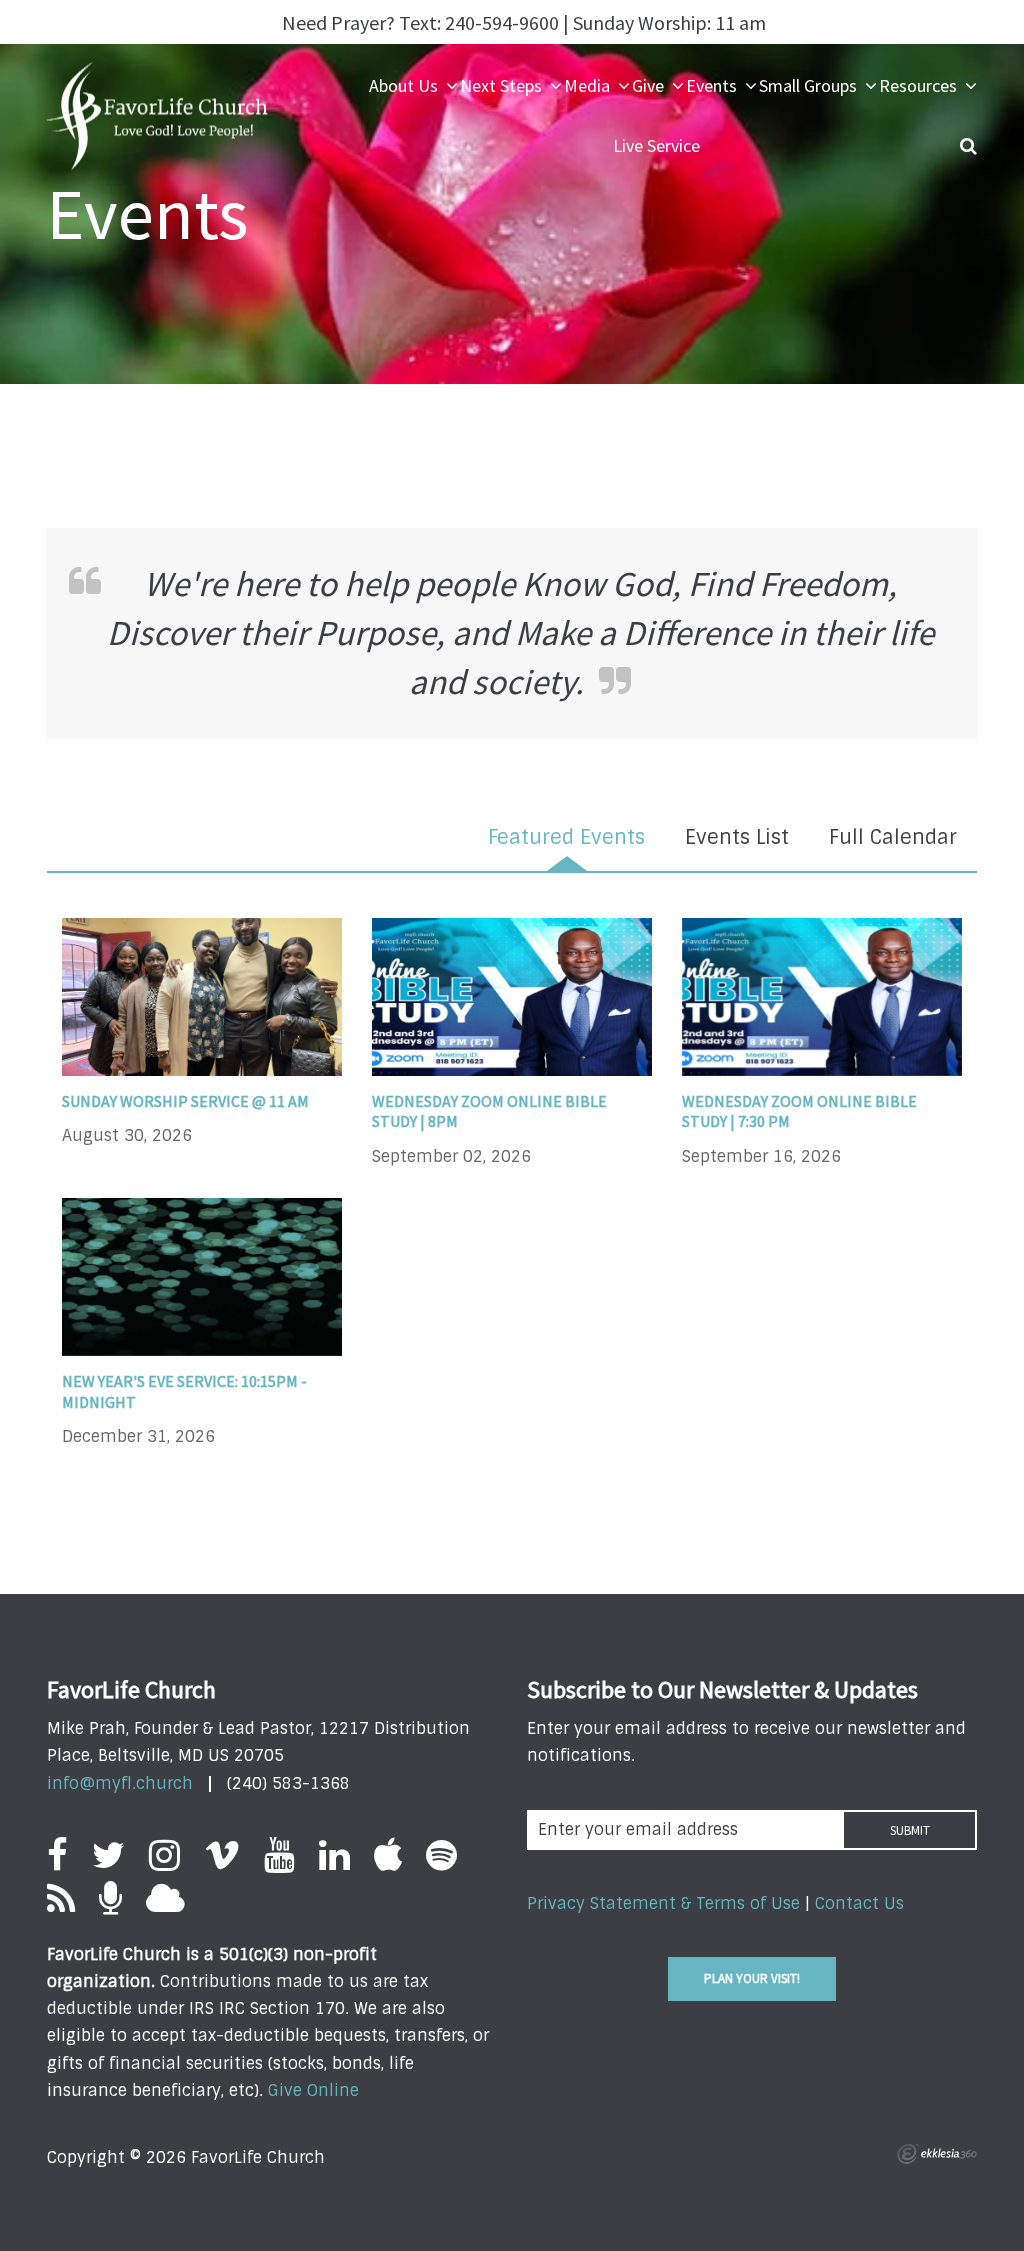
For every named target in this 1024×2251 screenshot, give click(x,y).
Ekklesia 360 (937, 2154)
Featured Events (566, 837)
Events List (737, 837)
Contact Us (859, 1903)
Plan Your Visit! (752, 1978)
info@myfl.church (120, 1783)
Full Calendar (893, 837)
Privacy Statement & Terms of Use (663, 1903)
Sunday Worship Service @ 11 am (185, 1101)
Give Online (313, 2090)
